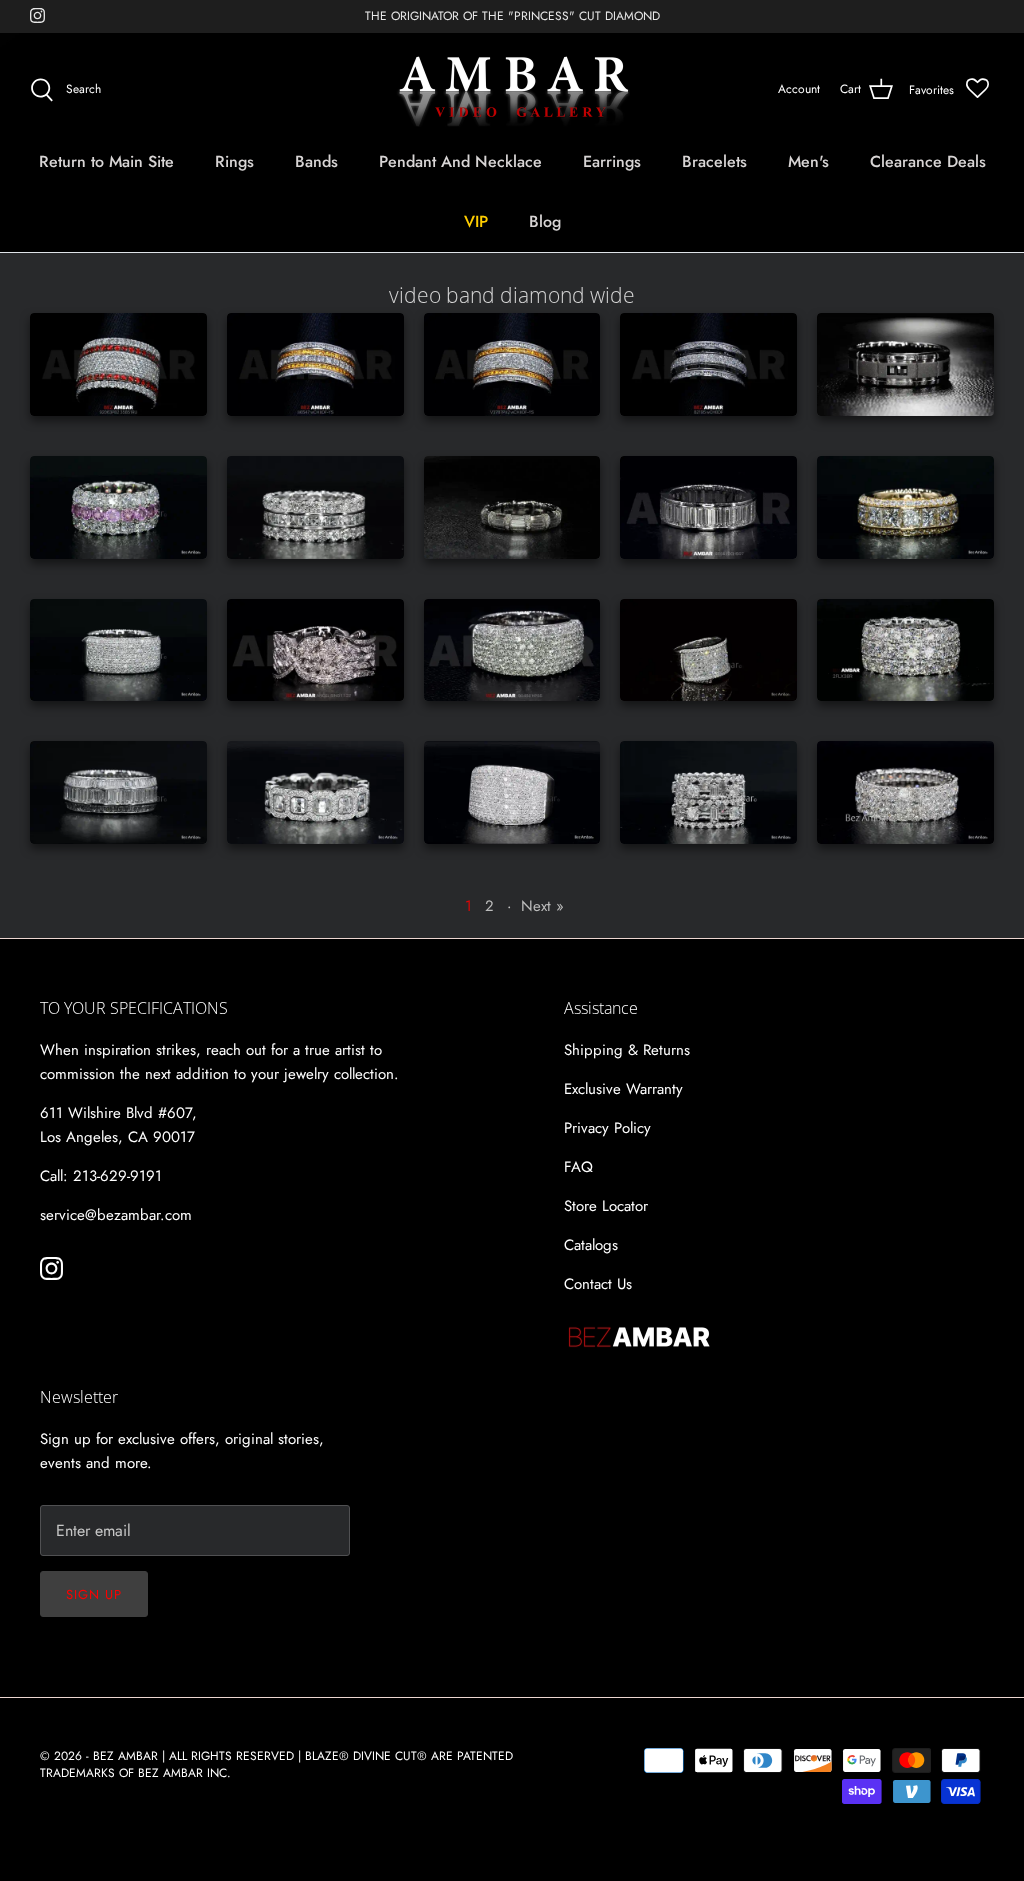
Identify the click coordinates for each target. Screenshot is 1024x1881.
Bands (316, 161)
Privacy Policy (607, 1128)
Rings (234, 161)
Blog (545, 221)
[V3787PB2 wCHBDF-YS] (512, 364)
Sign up (94, 1594)
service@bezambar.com (116, 1215)
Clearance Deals (928, 161)
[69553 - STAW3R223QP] (905, 792)
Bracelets (714, 161)
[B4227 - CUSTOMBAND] (315, 507)
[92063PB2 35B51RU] (118, 364)
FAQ (578, 1167)
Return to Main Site (106, 161)
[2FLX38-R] (905, 650)
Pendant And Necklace (460, 161)
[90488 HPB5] (512, 650)
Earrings (612, 161)
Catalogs (591, 1245)
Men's (808, 161)
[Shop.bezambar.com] (512, 90)
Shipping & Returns (627, 1050)
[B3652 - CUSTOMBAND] (905, 364)
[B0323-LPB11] (512, 792)
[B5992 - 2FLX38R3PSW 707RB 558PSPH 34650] (118, 507)
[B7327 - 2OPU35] (315, 792)
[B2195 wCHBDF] (708, 364)
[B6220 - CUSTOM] (708, 792)
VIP (476, 221)
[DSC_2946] (512, 507)
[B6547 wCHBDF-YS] (315, 364)
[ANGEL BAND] (315, 650)
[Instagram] (37, 15)
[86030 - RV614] (708, 650)
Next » (542, 906)
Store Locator (606, 1206)
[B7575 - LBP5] (118, 650)
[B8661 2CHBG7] (708, 507)
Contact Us (598, 1284)
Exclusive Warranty (623, 1089)
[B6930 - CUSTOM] (118, 792)
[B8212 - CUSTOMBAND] (905, 507)
